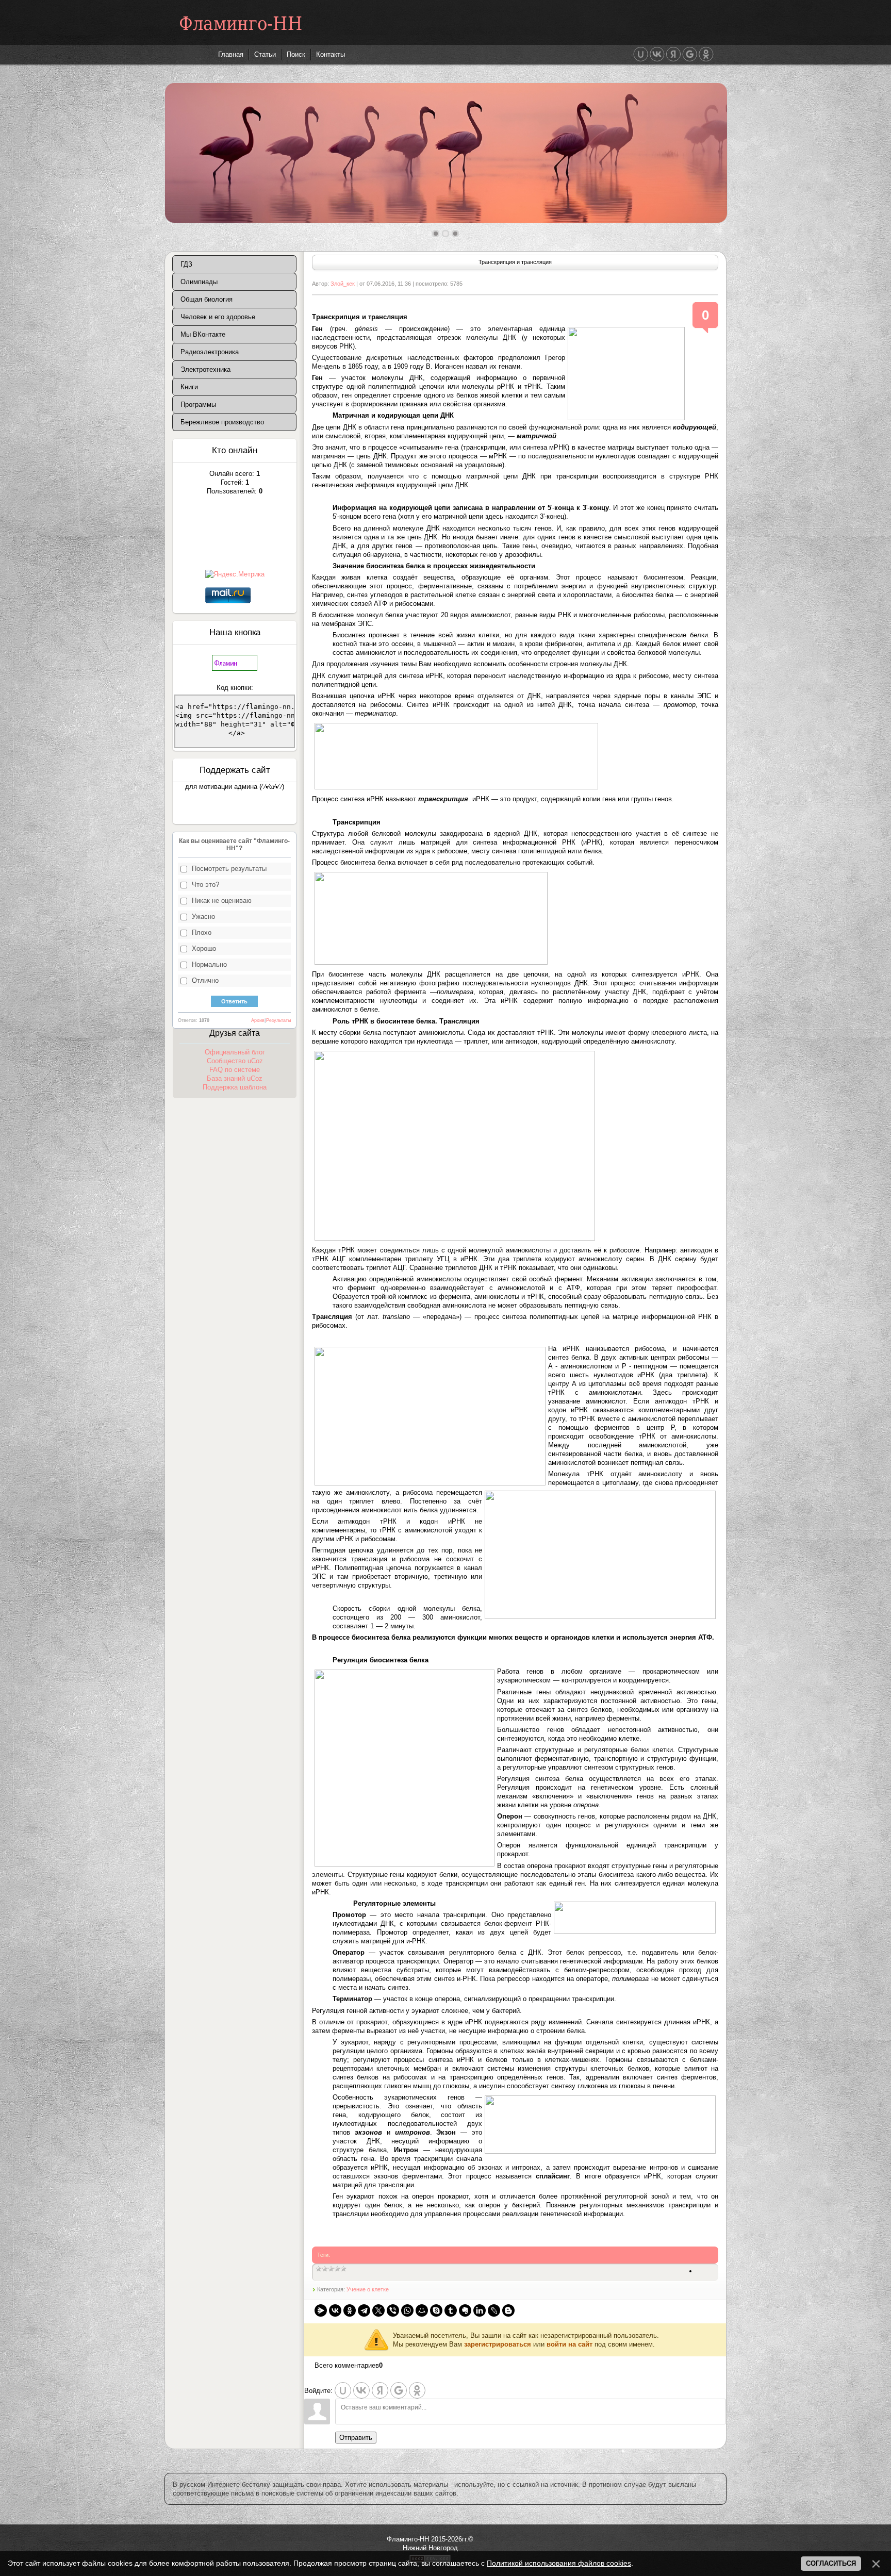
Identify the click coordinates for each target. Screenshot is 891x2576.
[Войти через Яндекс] (673, 54)
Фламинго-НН (241, 23)
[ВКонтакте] (335, 2310)
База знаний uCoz (235, 1078)
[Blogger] (508, 2310)
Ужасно (203, 917)
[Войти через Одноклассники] (706, 54)
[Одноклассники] (350, 2310)
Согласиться (831, 2563)
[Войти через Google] (690, 54)
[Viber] (393, 2310)
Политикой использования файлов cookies (559, 2563)
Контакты (331, 54)
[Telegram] (364, 2310)
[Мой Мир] (422, 2310)
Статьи (265, 54)
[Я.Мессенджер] (321, 2310)
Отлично (205, 980)
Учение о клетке (368, 2289)
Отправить (356, 2438)
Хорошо (204, 948)
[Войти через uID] (641, 54)
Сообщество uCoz (235, 1061)
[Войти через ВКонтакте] (657, 54)
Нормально (209, 964)
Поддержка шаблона (235, 1087)
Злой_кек (343, 284)
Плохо (202, 932)
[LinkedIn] (480, 2310)
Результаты (278, 1020)
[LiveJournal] (494, 2310)
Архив (258, 1020)
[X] (378, 2310)
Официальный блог (235, 1052)
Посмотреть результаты (229, 869)
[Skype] (436, 2310)
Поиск (296, 54)
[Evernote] (465, 2310)
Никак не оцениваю (222, 901)
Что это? (205, 885)
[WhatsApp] (407, 2310)
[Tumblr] (451, 2310)
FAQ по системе (235, 1070)
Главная (231, 54)
